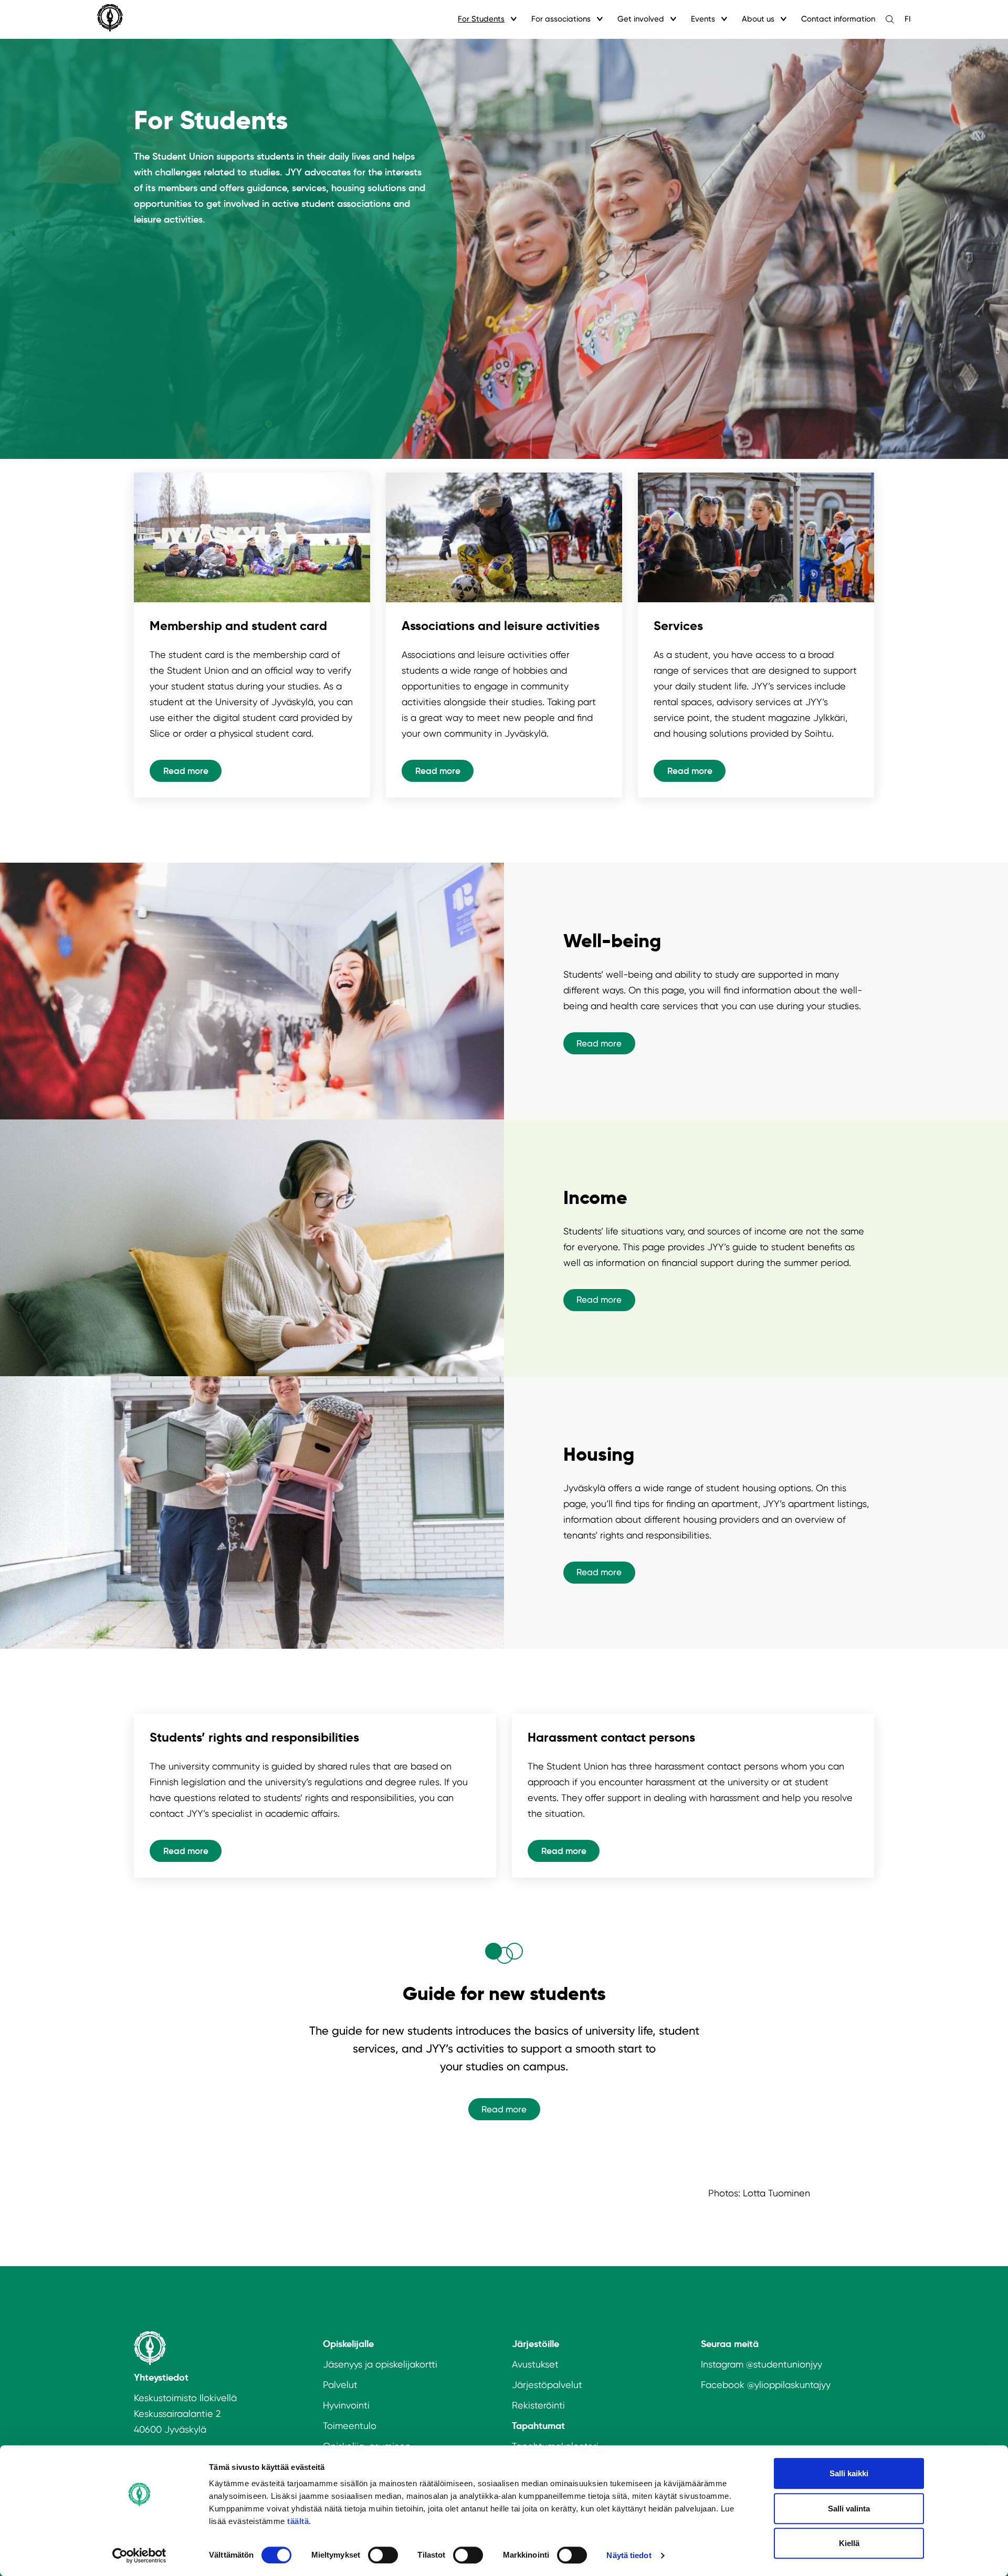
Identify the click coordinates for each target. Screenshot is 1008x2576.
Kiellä (849, 2543)
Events (703, 19)
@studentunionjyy (784, 2364)
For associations (561, 19)
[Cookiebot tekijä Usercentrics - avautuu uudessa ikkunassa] (139, 2556)
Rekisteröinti (538, 2405)
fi (908, 19)
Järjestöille (535, 2344)
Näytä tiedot (629, 2555)
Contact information (838, 19)
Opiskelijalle (348, 2344)
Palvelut (340, 2385)
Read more (186, 771)
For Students (481, 19)
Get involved (641, 19)
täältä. (299, 2521)
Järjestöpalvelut (547, 2385)
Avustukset (535, 2364)
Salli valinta (849, 2509)
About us (758, 19)
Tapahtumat (538, 2426)
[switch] (383, 2555)
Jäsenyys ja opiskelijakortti (380, 2364)
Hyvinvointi (346, 2405)
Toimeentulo (350, 2426)
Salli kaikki (849, 2473)
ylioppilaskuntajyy (792, 2385)
